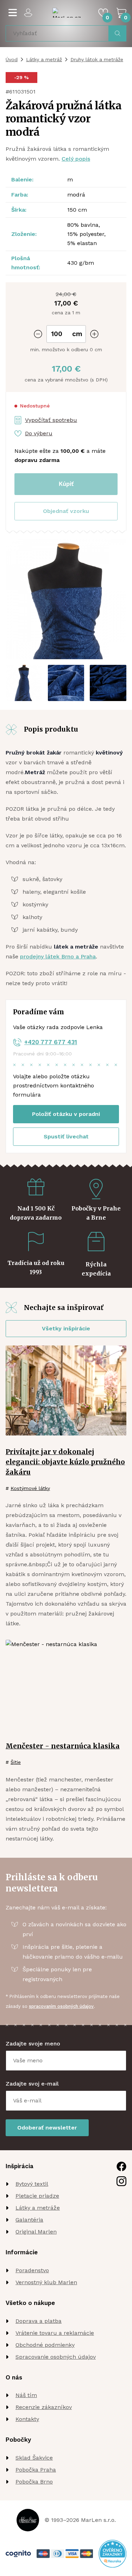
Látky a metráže (38, 2208)
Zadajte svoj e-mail (32, 2084)
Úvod (12, 59)
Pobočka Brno (34, 2482)
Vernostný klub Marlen (46, 2282)
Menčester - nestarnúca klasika (63, 1746)
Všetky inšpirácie (66, 1328)
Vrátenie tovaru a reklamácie (55, 2333)
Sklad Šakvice (34, 2458)
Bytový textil (32, 2184)
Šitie (16, 1762)
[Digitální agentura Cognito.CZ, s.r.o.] (18, 2554)
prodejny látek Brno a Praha (58, 956)
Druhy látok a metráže (97, 59)
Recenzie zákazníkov (44, 2407)
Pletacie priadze (37, 2196)
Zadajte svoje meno (33, 2044)
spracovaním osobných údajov (61, 2006)
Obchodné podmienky (45, 2345)
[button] (66, 511)
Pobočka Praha (36, 2470)
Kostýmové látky (30, 1488)
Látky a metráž (44, 59)
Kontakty (27, 2419)
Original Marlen (36, 2232)
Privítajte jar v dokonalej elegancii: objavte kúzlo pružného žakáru (65, 1462)
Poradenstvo (32, 2270)
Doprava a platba (39, 2321)
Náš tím (26, 2395)
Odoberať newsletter (47, 2128)
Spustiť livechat (66, 1136)
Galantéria (29, 2220)
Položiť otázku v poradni (66, 1114)
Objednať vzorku (66, 511)
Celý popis (76, 159)
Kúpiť (66, 484)
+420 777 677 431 (51, 1042)
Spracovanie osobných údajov (56, 2357)
